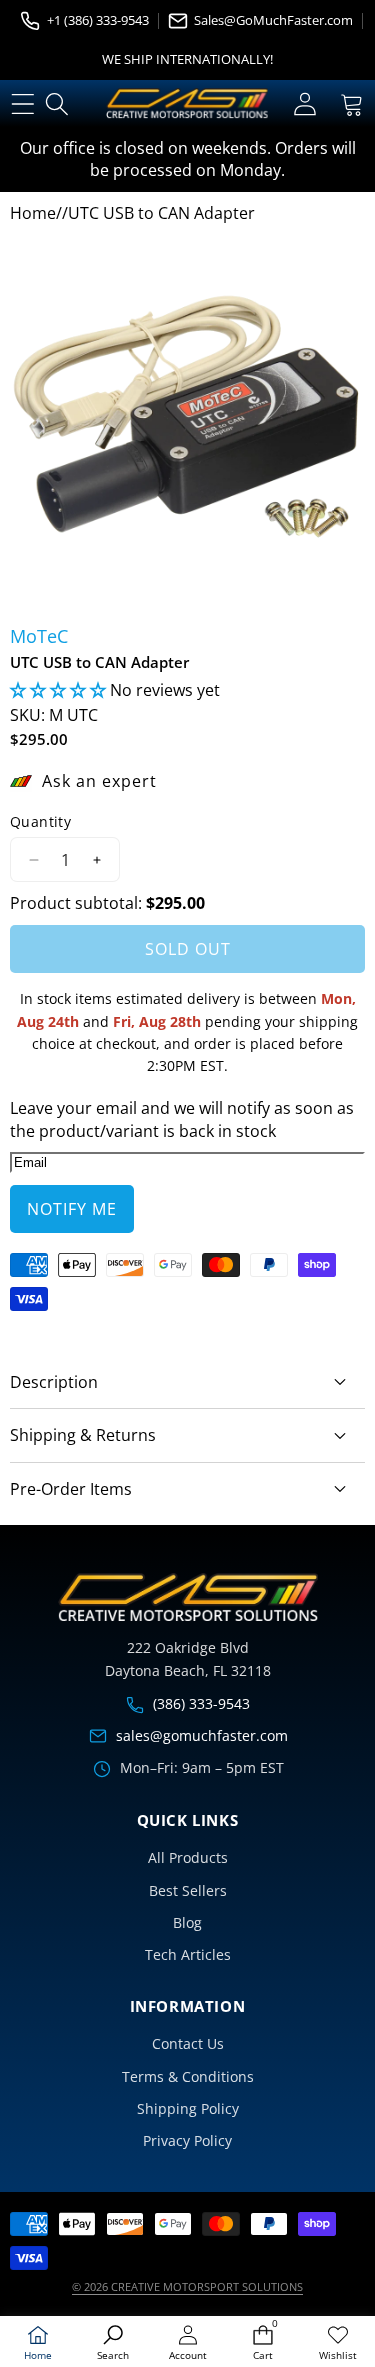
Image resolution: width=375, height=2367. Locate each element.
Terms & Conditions (188, 2076)
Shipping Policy (188, 2108)
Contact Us (188, 2043)
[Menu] (22, 103)
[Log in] (304, 103)
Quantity (40, 821)
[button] (351, 103)
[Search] (57, 103)
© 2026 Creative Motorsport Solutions (187, 2286)
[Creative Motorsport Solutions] (187, 103)
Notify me (72, 1209)
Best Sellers (188, 1890)
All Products (188, 1857)
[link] (337, 2343)
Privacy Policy (187, 2140)
